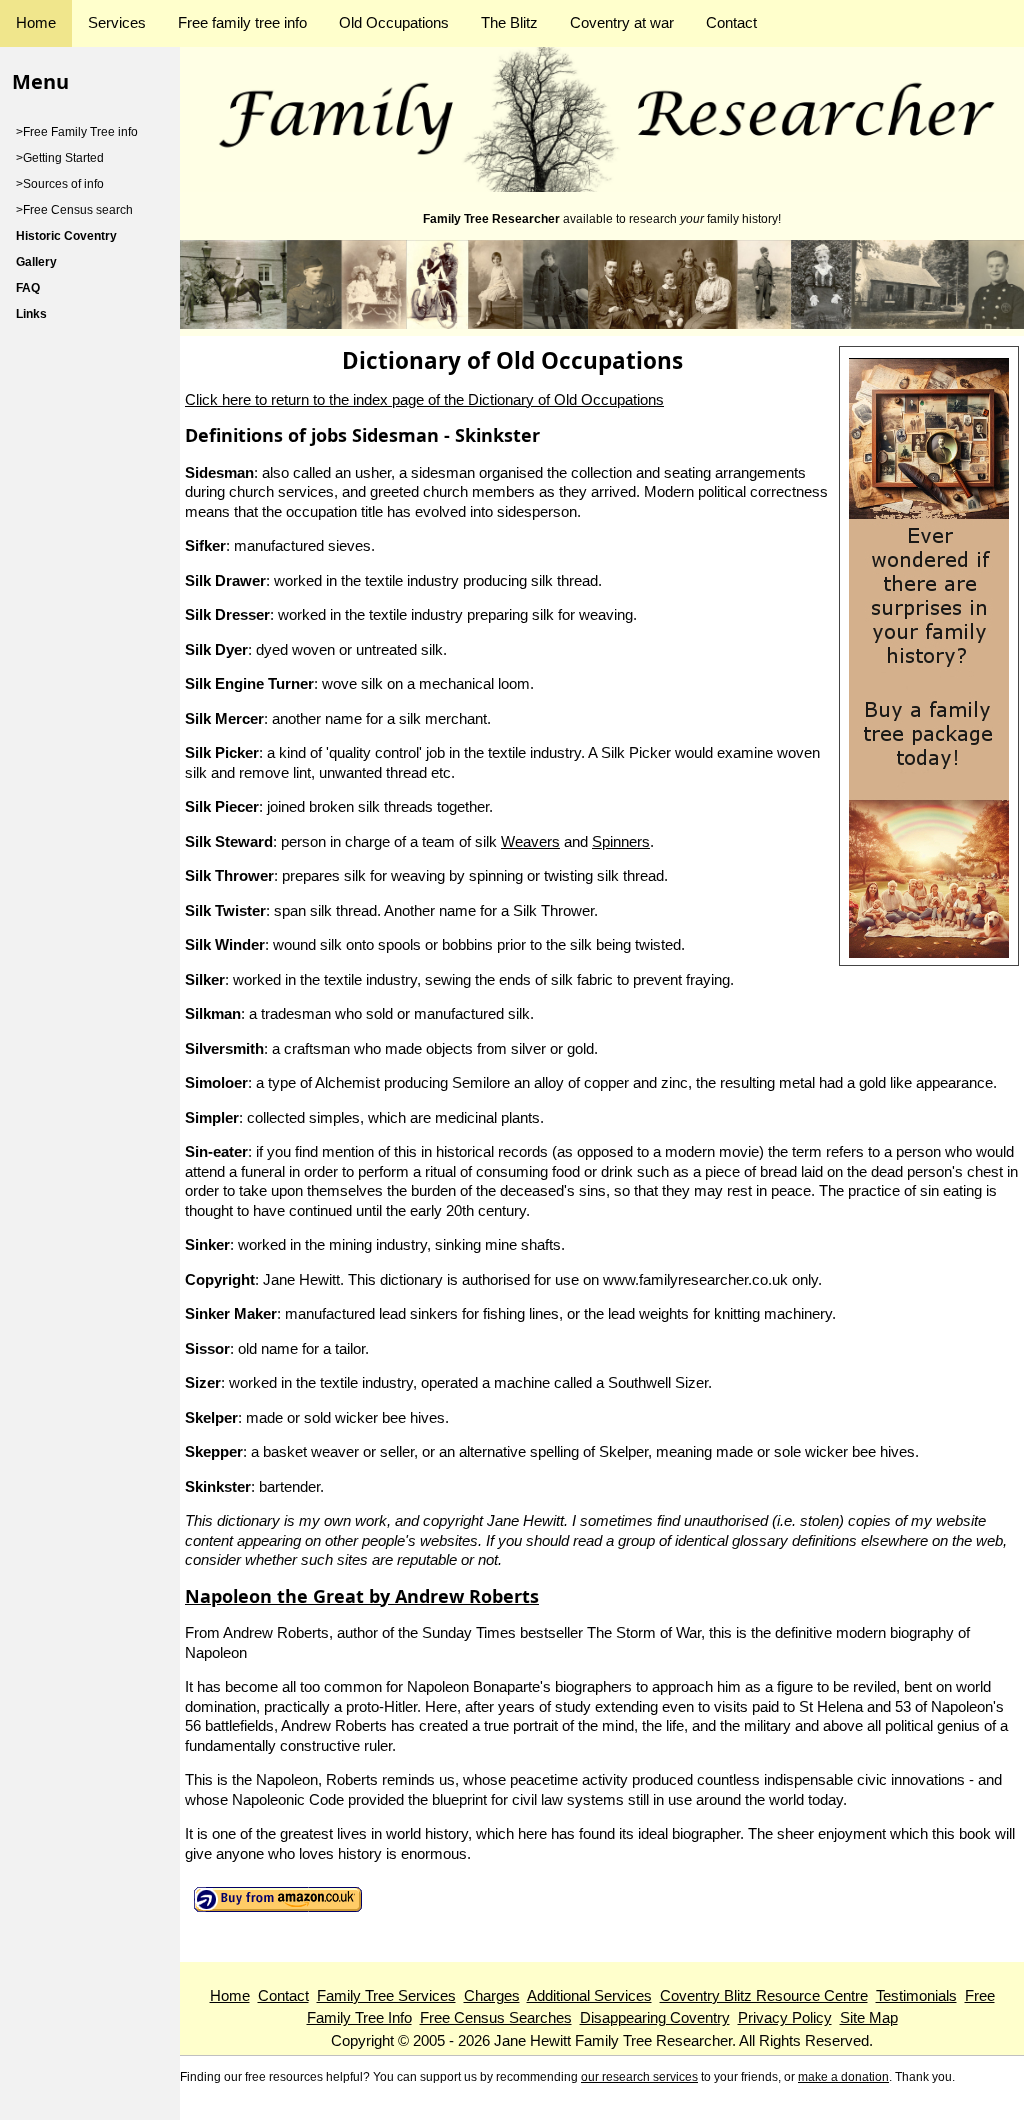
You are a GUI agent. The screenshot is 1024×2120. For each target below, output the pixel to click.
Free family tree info (242, 22)
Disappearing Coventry (655, 2017)
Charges (492, 1995)
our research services (639, 2077)
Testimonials (916, 1995)
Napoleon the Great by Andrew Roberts (362, 1596)
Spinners (621, 841)
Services (117, 22)
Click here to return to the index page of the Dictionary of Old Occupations (424, 399)
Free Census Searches (496, 2017)
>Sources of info (60, 184)
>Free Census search (74, 210)
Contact (731, 22)
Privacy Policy (785, 2017)
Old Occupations (394, 22)
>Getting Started (60, 158)
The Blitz (509, 22)
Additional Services (589, 1995)
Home (36, 22)
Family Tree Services (386, 1995)
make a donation (843, 2077)
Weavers (530, 841)
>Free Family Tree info (77, 132)
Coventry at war (622, 22)
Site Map (869, 2017)
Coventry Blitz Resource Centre (764, 1995)
